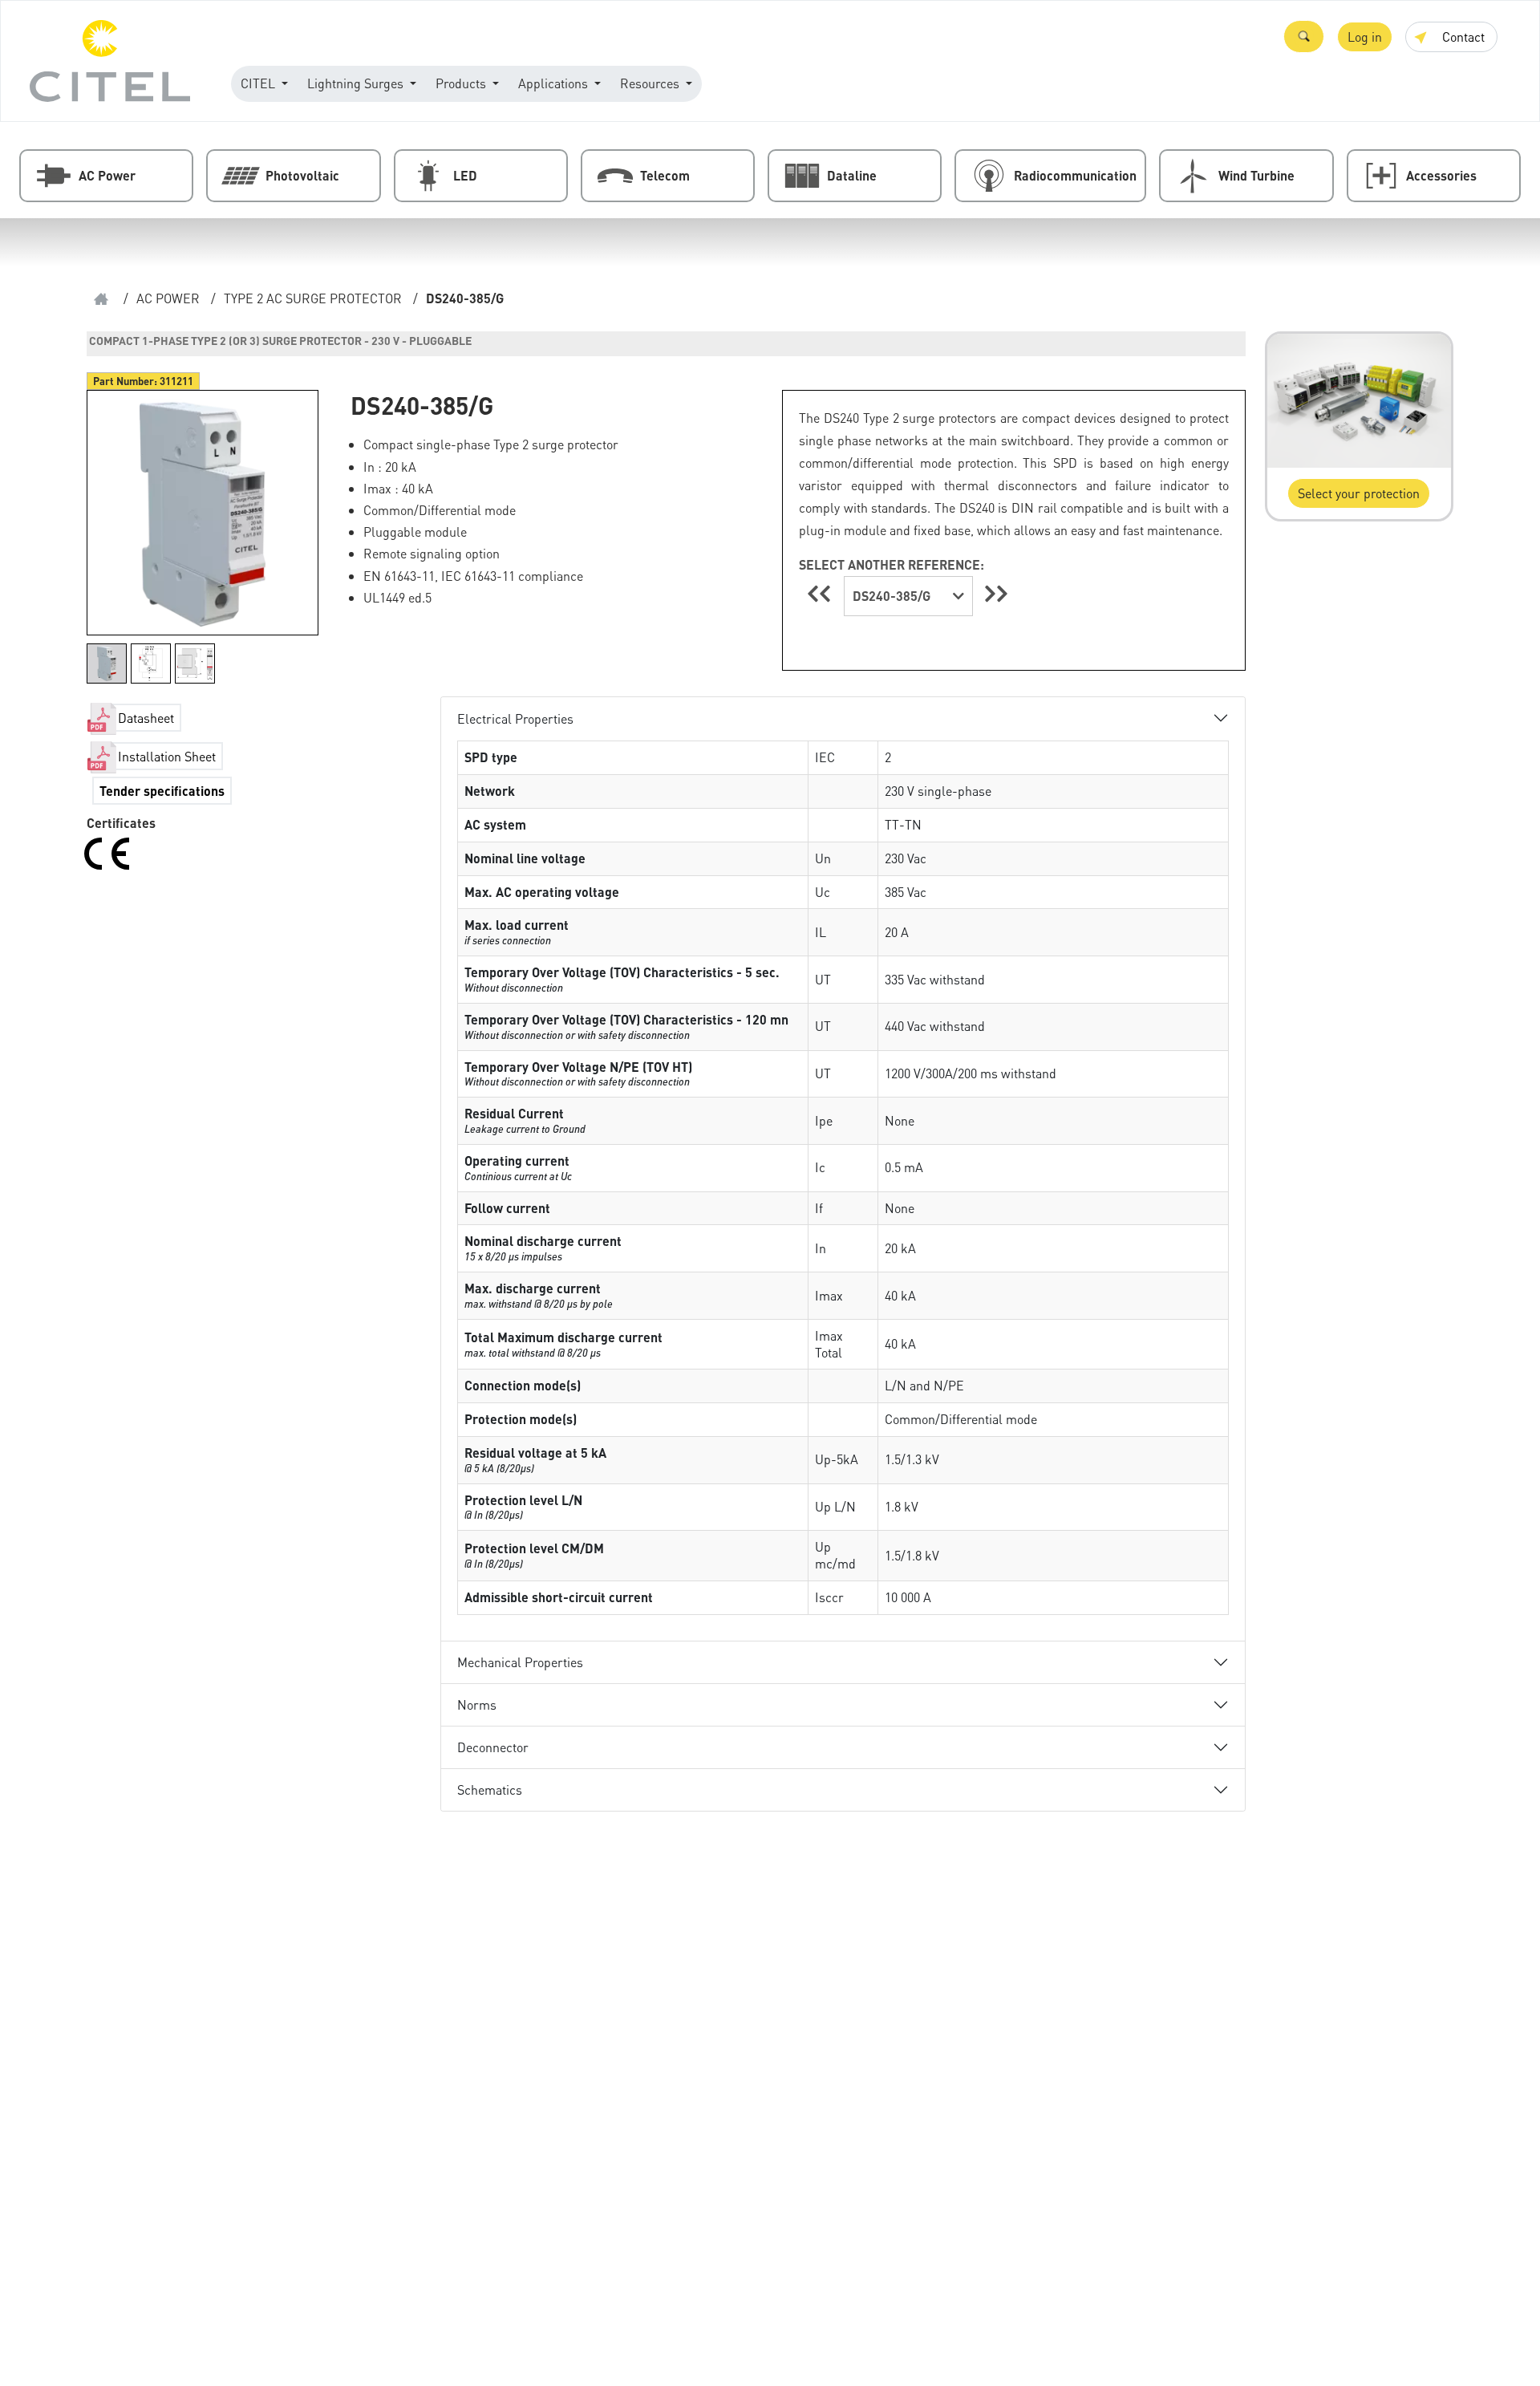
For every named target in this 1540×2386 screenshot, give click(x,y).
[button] (1304, 37)
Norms (477, 1704)
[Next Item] (996, 593)
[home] (101, 299)
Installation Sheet (167, 756)
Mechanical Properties (520, 1662)
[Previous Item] (821, 593)
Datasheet (146, 718)
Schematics (490, 1789)
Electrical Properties (515, 718)
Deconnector (493, 1747)
